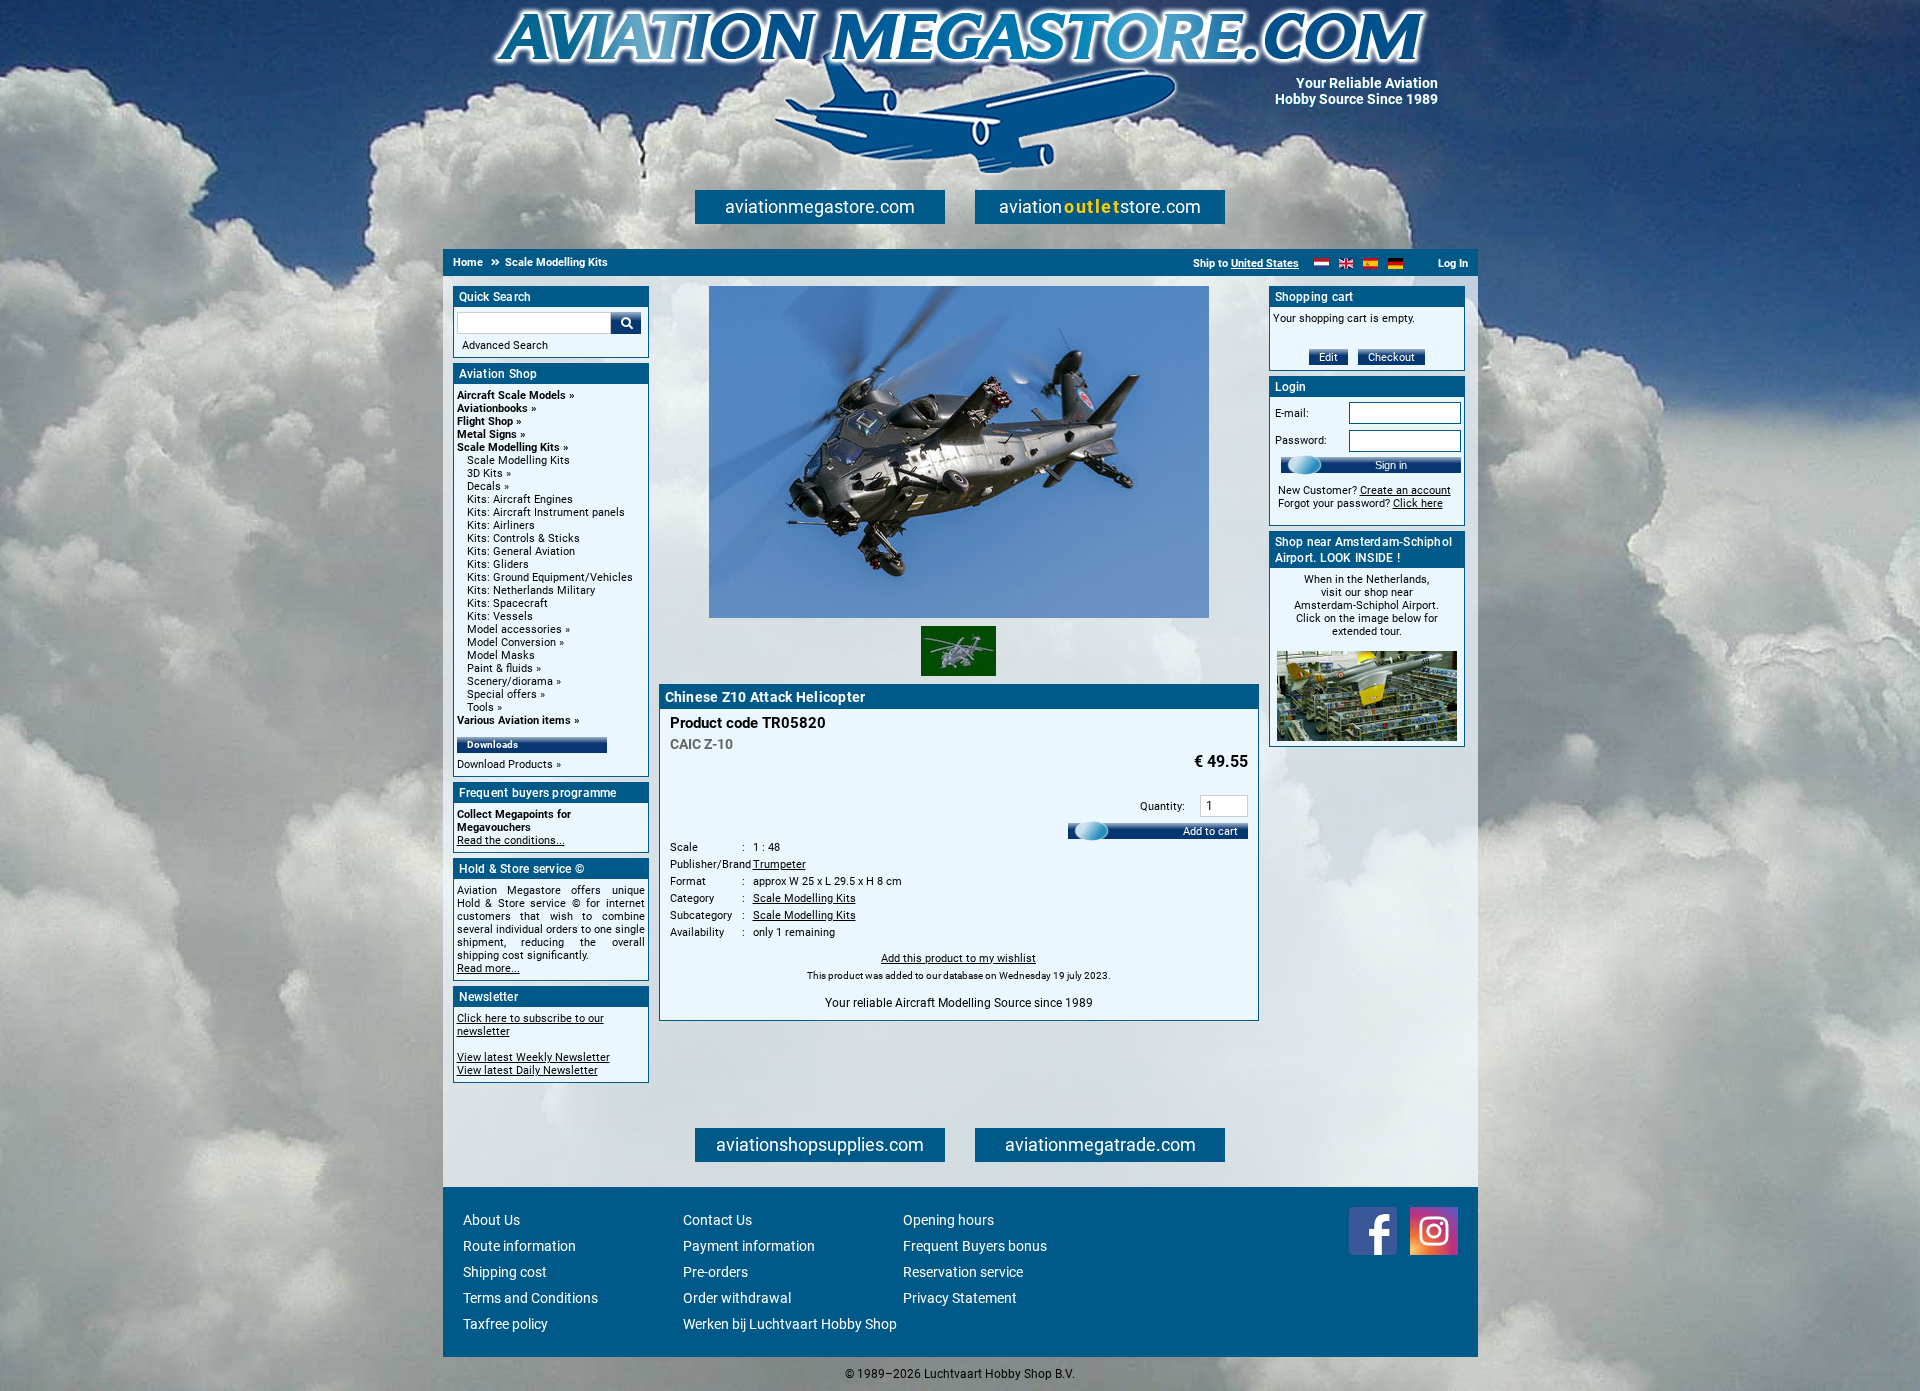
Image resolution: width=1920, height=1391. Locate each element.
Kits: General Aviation (521, 551)
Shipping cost (505, 1272)
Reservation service (963, 1272)
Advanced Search (505, 345)
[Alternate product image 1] (958, 677)
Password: (1301, 440)
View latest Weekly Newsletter (533, 1057)
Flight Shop (485, 421)
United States (1265, 263)
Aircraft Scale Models (511, 395)
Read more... (488, 968)
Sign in (1391, 465)
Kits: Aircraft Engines (520, 499)
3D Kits (485, 473)
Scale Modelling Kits (508, 447)
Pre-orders (715, 1272)
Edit (1328, 357)
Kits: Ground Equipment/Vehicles (550, 577)
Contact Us (717, 1220)
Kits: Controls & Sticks (523, 538)
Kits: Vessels (500, 616)
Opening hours (948, 1220)
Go (626, 323)
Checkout (1391, 357)
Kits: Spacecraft (507, 603)
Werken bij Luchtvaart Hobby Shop (790, 1324)
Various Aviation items (514, 720)
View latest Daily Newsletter (527, 1070)
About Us (491, 1220)
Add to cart (1210, 831)
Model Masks (501, 655)
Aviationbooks (492, 408)
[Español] (1370, 263)
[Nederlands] (1321, 263)
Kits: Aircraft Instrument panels (546, 512)
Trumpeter (779, 864)
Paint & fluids (500, 668)
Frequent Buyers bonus (975, 1246)
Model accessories (514, 629)
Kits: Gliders (498, 564)
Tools (480, 707)
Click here (1418, 503)
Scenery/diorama (510, 681)
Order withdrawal (737, 1298)
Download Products (505, 764)
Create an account (1405, 490)
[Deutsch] (1395, 263)
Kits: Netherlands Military (531, 590)
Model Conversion (511, 642)
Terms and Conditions (530, 1298)
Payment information (749, 1246)
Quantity (1161, 806)
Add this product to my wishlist (958, 958)
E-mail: (1292, 413)
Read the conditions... (511, 840)
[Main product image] (959, 614)
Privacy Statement (960, 1298)
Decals (484, 486)
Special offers (502, 694)
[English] (1346, 263)
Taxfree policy (505, 1324)
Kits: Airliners (501, 525)
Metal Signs (487, 434)
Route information (519, 1246)
